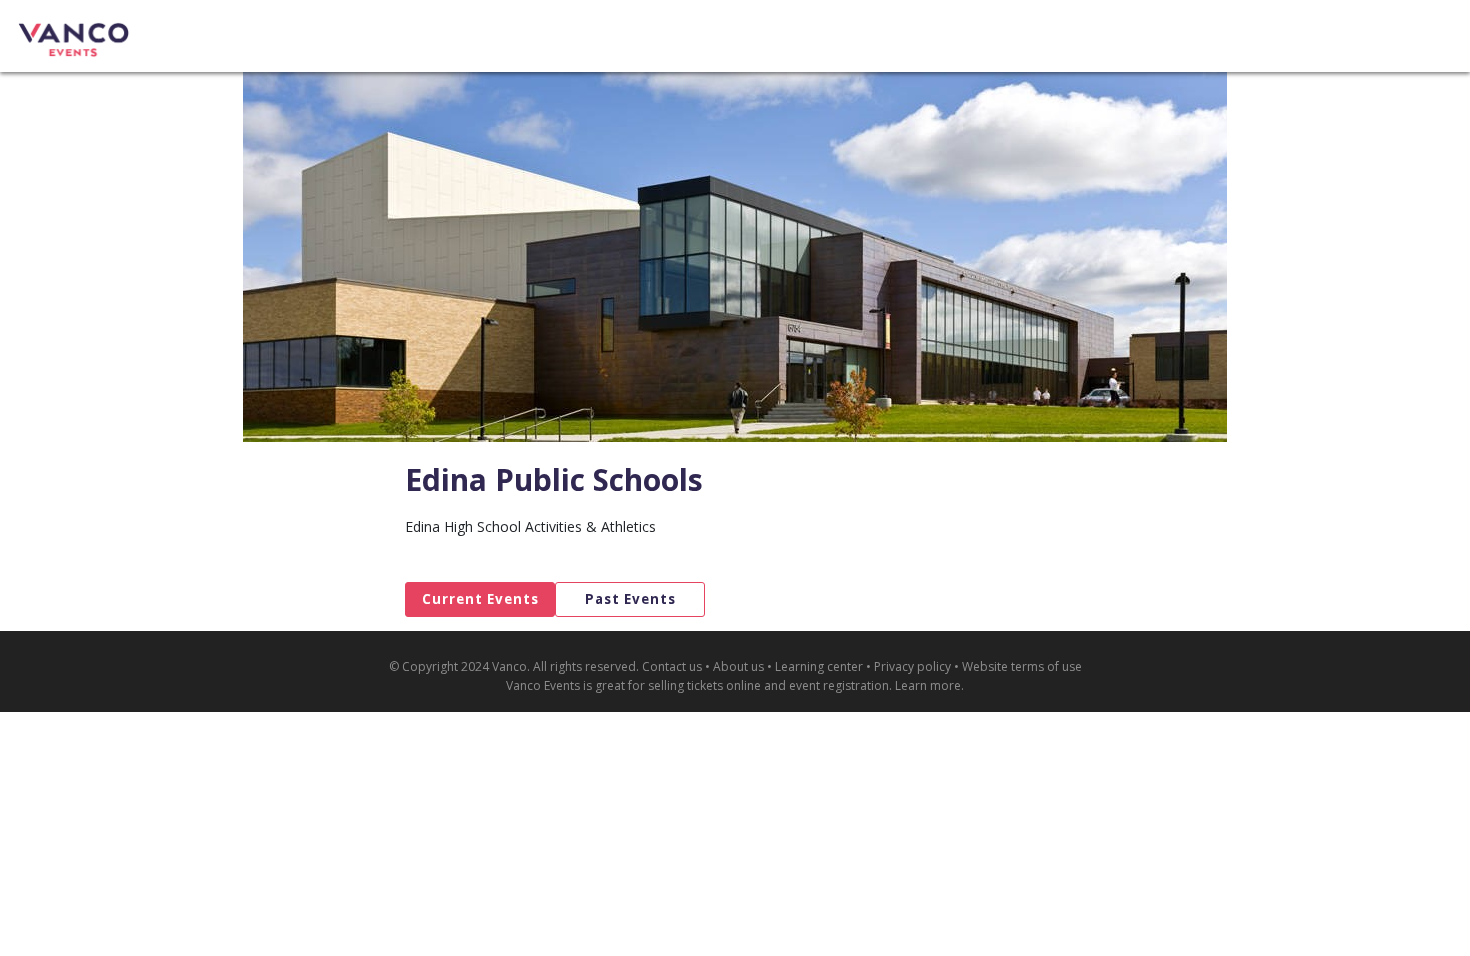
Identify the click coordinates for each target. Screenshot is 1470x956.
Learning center (819, 666)
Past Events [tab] (630, 599)
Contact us (672, 666)
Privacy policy (912, 666)
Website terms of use (1022, 666)
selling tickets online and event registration (768, 685)
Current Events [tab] (480, 599)
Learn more (928, 685)
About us (738, 666)
